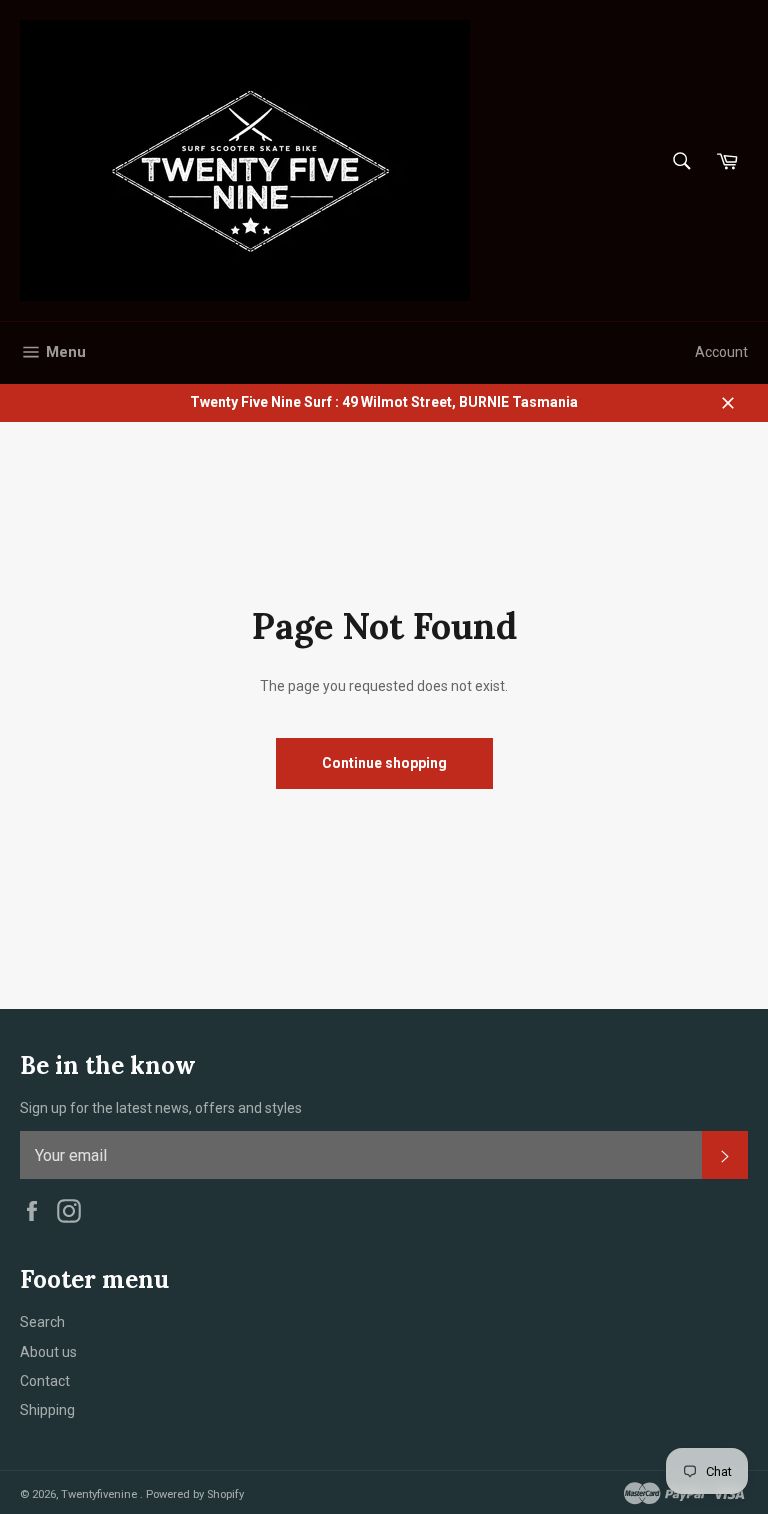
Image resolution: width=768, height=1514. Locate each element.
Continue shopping (384, 763)
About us (48, 1352)
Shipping (47, 1410)
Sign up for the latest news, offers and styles (161, 1108)
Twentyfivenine (100, 1494)
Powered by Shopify (195, 1494)
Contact (45, 1381)
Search (42, 1322)
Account (721, 352)
